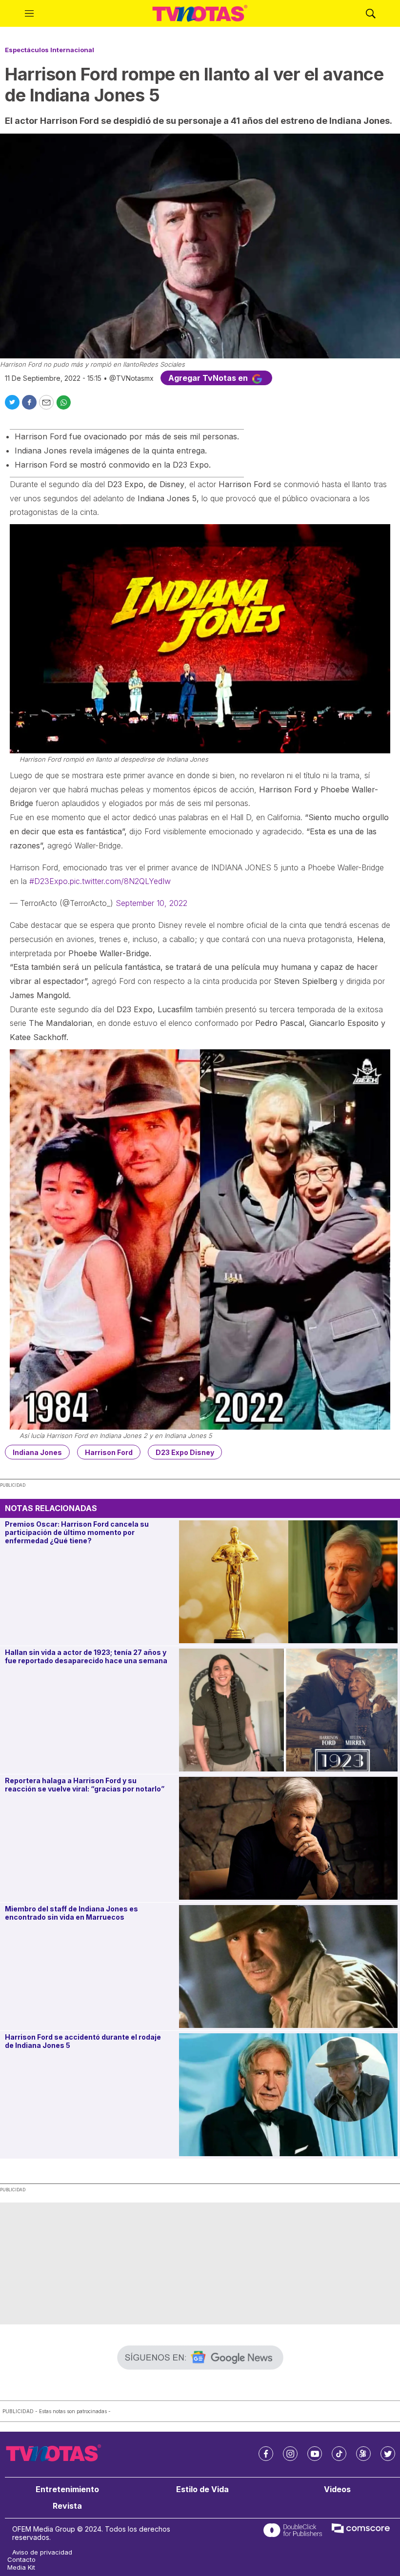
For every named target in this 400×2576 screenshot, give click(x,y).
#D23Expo (49, 881)
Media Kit (21, 2567)
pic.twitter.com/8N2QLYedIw (120, 881)
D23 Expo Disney (185, 1452)
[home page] (200, 14)
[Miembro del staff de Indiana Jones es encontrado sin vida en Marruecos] (288, 1966)
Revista (67, 2506)
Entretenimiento (67, 2489)
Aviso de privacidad (42, 2552)
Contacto (21, 2560)
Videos (337, 2489)
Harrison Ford (109, 1452)
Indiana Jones (37, 1452)
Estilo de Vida (202, 2489)
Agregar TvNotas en (209, 378)
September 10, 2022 (151, 903)
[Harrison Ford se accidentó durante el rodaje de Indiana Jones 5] (288, 2095)
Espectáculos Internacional (50, 50)
